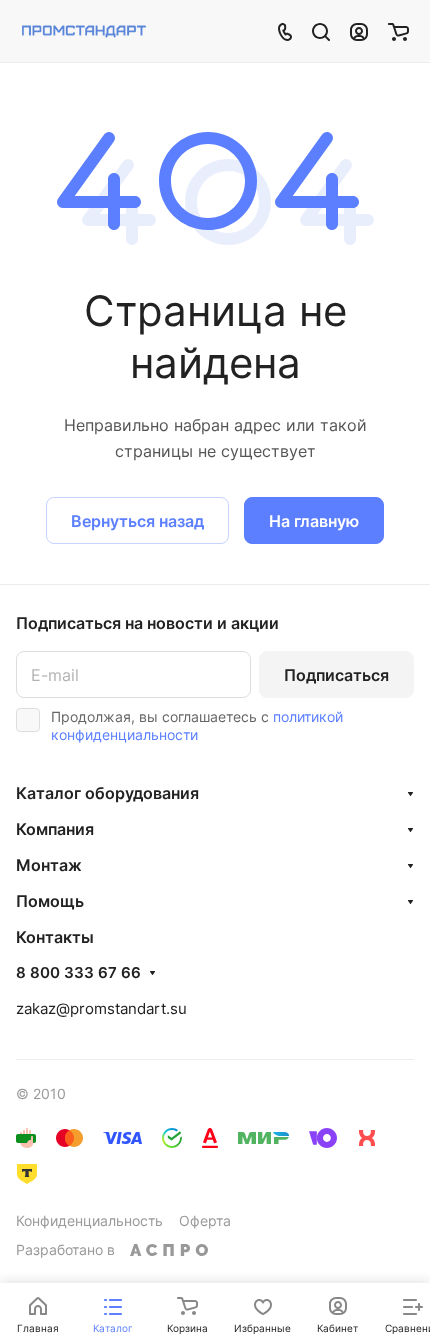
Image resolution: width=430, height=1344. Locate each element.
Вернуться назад (137, 521)
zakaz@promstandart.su (101, 1008)
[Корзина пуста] (398, 31)
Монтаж (49, 865)
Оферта (205, 1220)
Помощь (50, 901)
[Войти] (359, 31)
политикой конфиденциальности (197, 725)
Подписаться (336, 675)
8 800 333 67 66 (78, 973)
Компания (55, 829)
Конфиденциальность (89, 1220)
